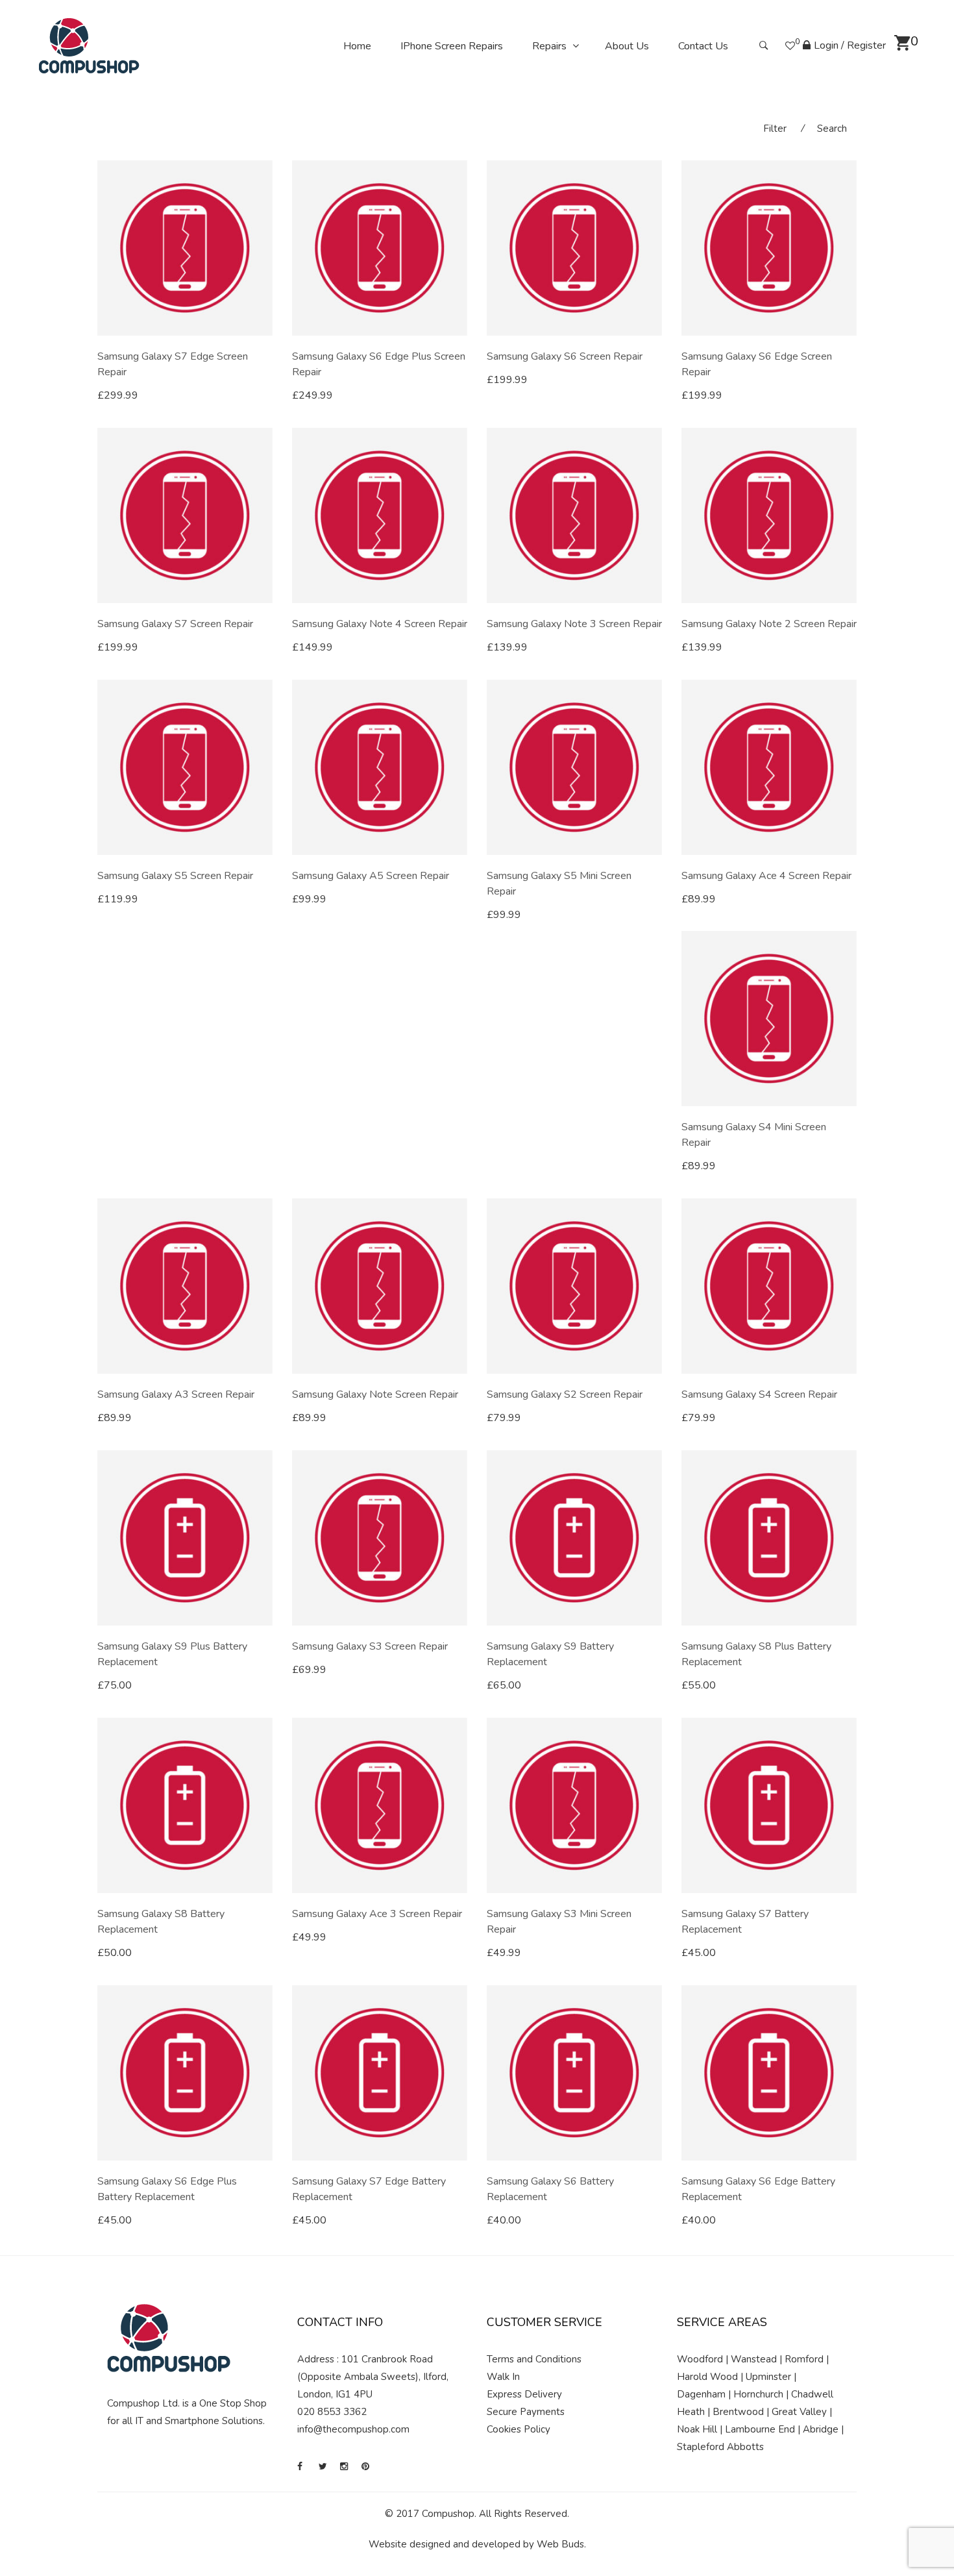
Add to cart (137, 395)
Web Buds (560, 2544)
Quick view (268, 396)
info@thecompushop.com (353, 2429)
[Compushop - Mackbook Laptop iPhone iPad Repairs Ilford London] (89, 45)
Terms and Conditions (534, 2359)
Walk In (503, 2377)
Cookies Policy (519, 2429)
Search (832, 129)
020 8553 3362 (332, 2412)
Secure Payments (526, 2412)
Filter (775, 129)
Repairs (549, 46)
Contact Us (703, 46)
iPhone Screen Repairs (452, 46)
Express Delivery (524, 2394)
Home (357, 46)
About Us (627, 46)
